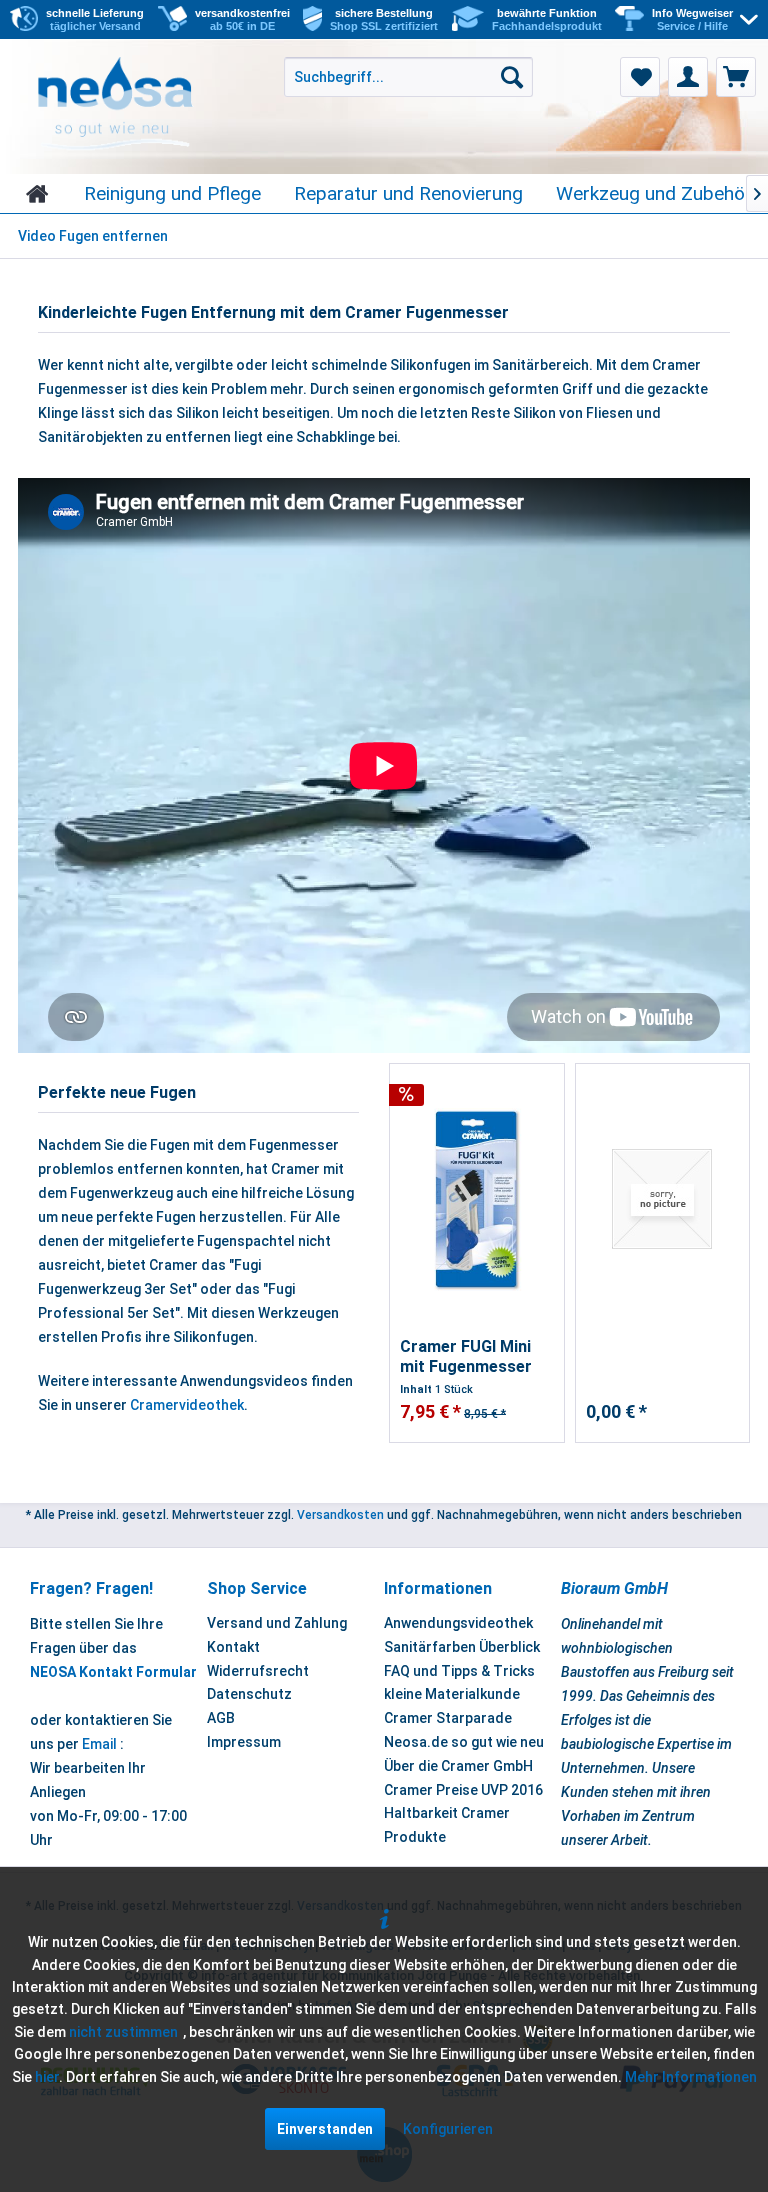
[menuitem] (705, 20)
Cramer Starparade (448, 1718)
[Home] (37, 193)
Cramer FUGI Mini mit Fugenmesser (466, 1356)
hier (47, 2077)
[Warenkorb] (736, 77)
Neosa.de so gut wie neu (464, 1742)
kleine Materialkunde (452, 1694)
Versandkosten (340, 1515)
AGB (221, 1718)
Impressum (244, 1742)
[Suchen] (512, 77)
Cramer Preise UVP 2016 (463, 1790)
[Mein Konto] (688, 77)
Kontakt (233, 1647)
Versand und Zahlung (277, 1623)
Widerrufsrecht (258, 1671)
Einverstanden (325, 2129)
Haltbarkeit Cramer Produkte (447, 1825)
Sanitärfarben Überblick (462, 1647)
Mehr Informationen (691, 2077)
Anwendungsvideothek (458, 1623)
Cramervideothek (187, 1405)
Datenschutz (249, 1694)
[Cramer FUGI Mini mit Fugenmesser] (477, 1199)
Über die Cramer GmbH (458, 1766)
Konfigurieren (448, 2129)
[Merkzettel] (640, 77)
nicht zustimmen (123, 2032)
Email (99, 1744)
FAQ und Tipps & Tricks (459, 1671)
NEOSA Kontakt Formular (113, 1672)
